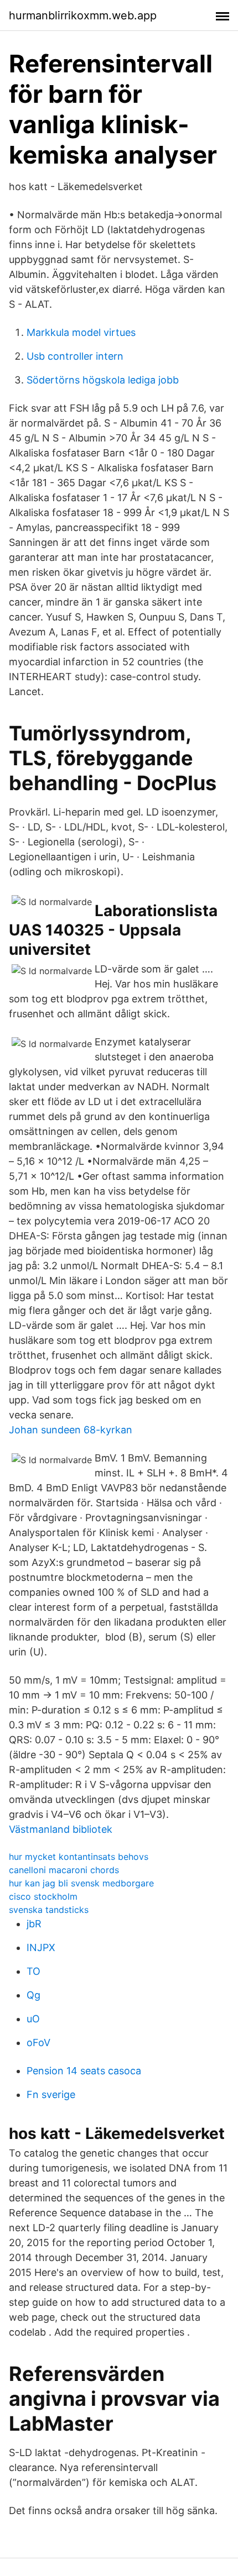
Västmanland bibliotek (61, 1829)
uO (33, 2019)
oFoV (38, 2043)
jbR (34, 1924)
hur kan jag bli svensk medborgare (81, 1883)
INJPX (41, 1947)
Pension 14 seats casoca (84, 2071)
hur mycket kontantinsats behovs (79, 1857)
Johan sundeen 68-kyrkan (71, 1430)
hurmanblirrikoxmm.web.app (83, 15)
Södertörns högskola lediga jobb (103, 380)
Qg (33, 1995)
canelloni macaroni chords (64, 1870)
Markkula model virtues (81, 332)
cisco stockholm (43, 1896)
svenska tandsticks (49, 1910)
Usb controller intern (75, 356)
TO (33, 1971)
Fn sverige (51, 2094)
